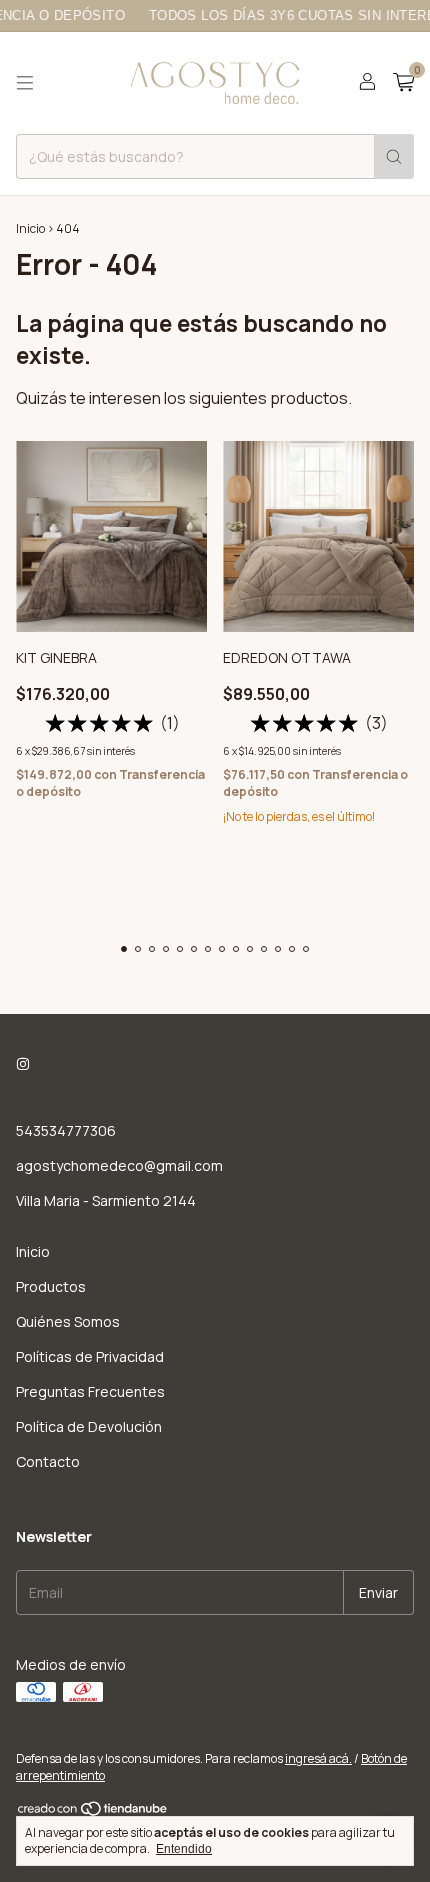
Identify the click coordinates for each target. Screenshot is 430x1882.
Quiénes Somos (68, 1321)
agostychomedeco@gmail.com (119, 1165)
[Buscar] (394, 156)
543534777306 (66, 1130)
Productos (51, 1286)
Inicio (30, 228)
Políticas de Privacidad (90, 1356)
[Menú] (25, 83)
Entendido (184, 1849)
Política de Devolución (89, 1426)
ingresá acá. (318, 1758)
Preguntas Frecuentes (90, 1391)
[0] (403, 83)
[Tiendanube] (93, 1812)
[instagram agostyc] (23, 1063)
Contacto (48, 1461)
